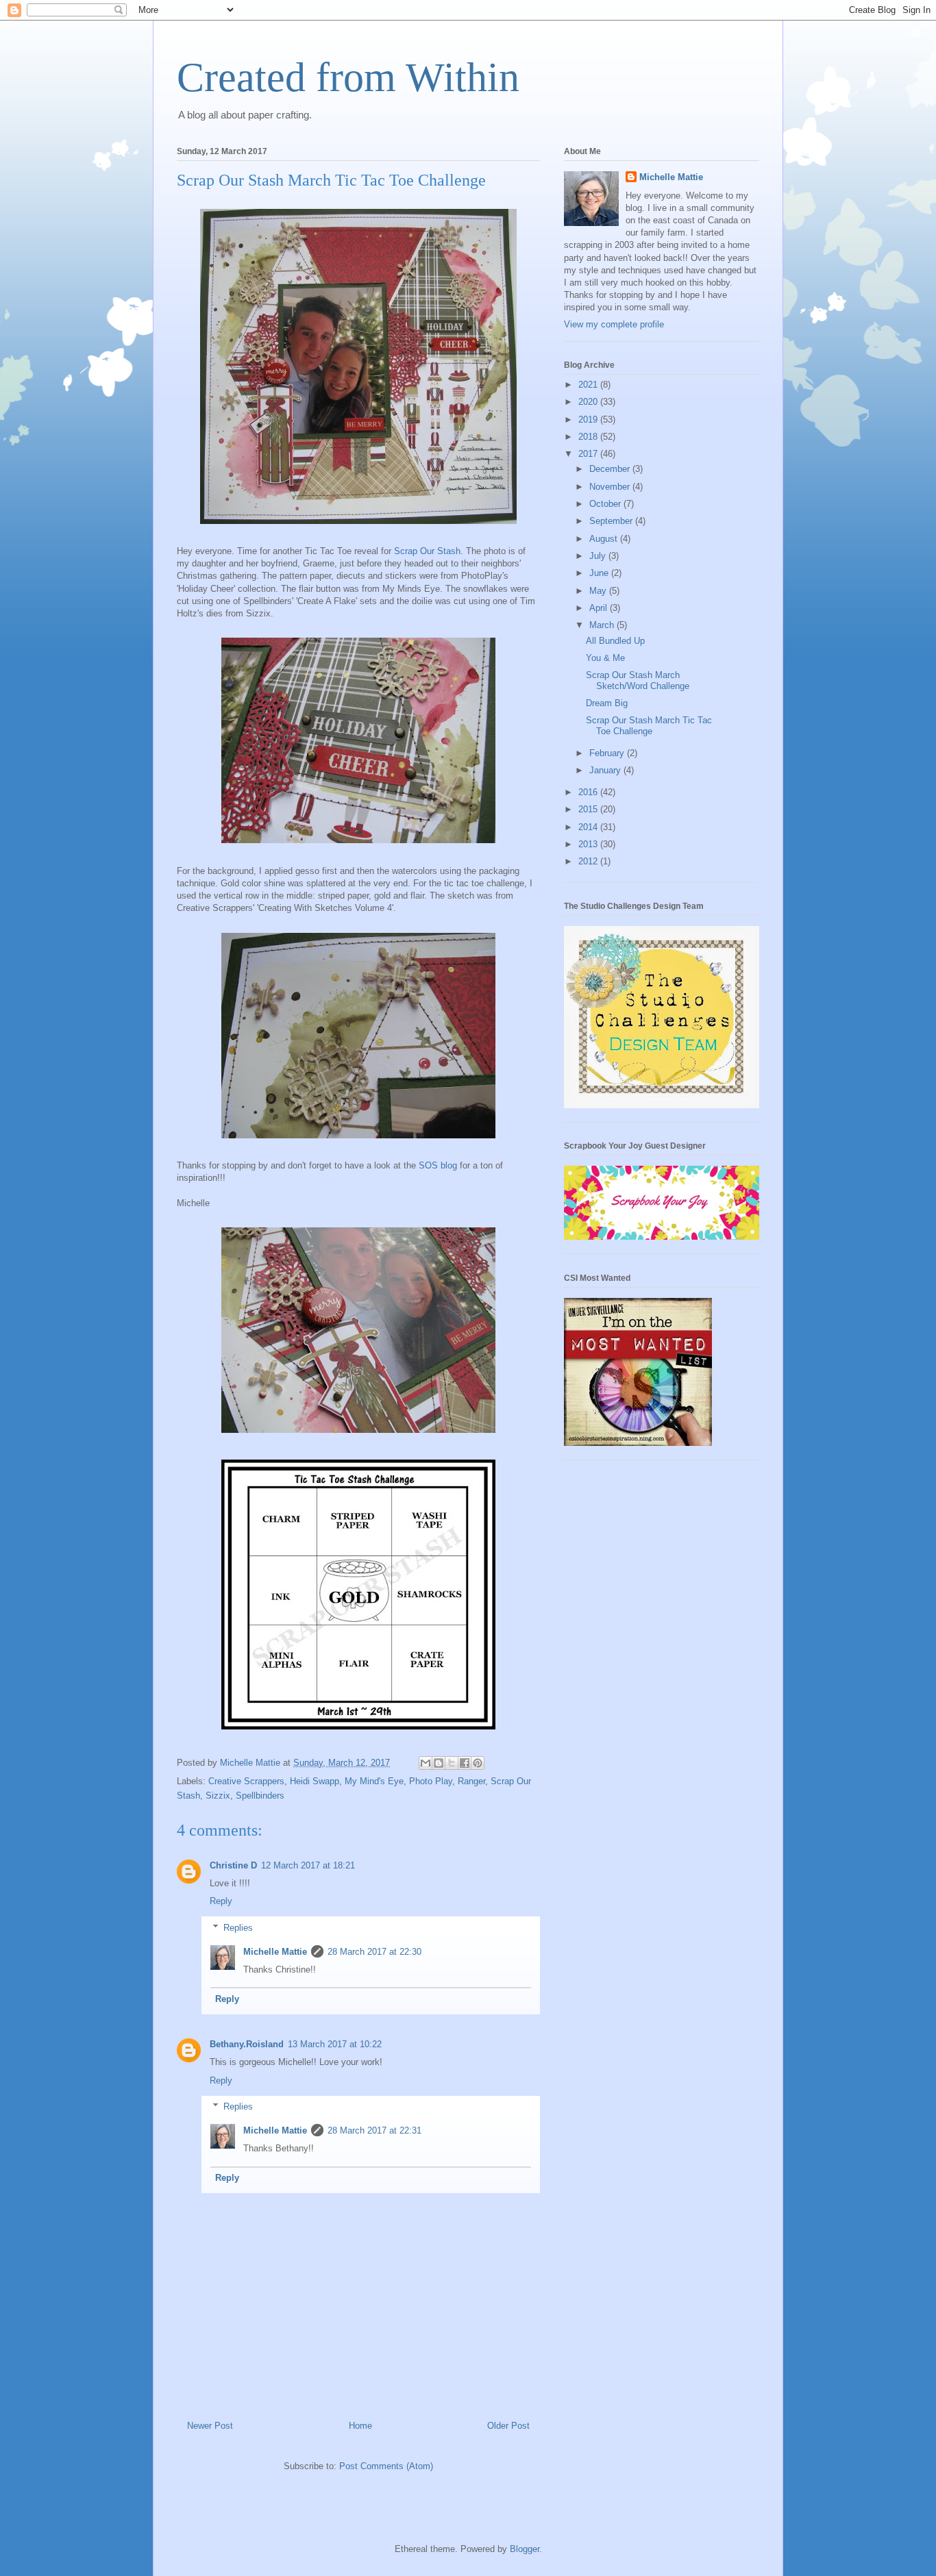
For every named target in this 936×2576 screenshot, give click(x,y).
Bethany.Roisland (247, 2044)
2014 (589, 827)
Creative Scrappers (246, 1781)
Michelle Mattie (275, 1952)
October (606, 504)
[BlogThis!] (439, 1763)
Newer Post (210, 2426)
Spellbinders (260, 1796)
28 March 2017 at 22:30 (374, 1952)
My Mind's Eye (374, 1781)
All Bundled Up (615, 641)
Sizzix (218, 1796)
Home (360, 2426)
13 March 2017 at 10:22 (335, 2044)
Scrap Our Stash (426, 551)
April (600, 608)
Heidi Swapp (315, 1781)
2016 (589, 792)
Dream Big (607, 703)
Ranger (471, 1781)
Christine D (233, 1865)
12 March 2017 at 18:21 (308, 1865)
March (603, 625)
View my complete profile (614, 324)
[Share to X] (452, 1763)
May (599, 591)
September (612, 521)
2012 (589, 861)
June (600, 573)
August (605, 539)
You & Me (605, 658)
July (599, 556)
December (611, 469)
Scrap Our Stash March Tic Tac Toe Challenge (649, 726)
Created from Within (348, 77)
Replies (238, 1928)
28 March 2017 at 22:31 (374, 2130)
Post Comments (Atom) (386, 2466)
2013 (589, 844)
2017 (589, 454)
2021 (589, 385)
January (606, 770)
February (608, 753)
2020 (589, 402)
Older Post (508, 2426)
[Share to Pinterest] (478, 1763)
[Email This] (426, 1763)
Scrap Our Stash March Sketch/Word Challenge (638, 680)
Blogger (525, 2549)
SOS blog (438, 1165)
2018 (589, 437)
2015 (589, 809)
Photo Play (431, 1781)
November (611, 487)
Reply (221, 1901)
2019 (589, 420)
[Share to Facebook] (465, 1763)
